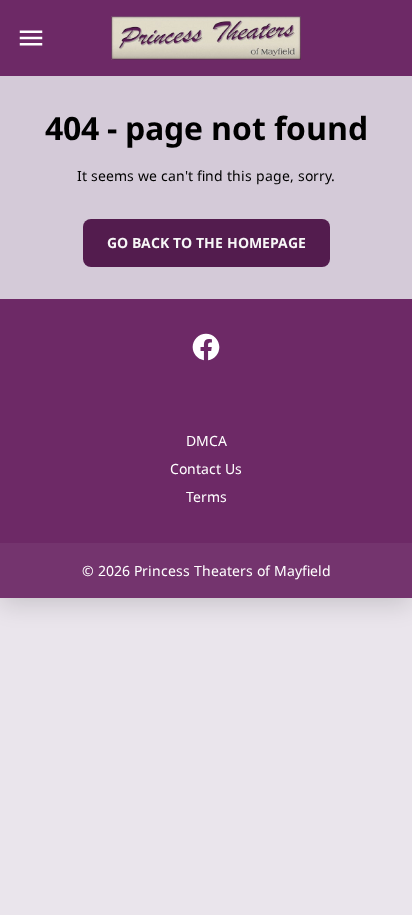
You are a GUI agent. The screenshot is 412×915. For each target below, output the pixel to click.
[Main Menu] (31, 38)
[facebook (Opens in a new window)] (206, 347)
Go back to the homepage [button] (206, 242)
